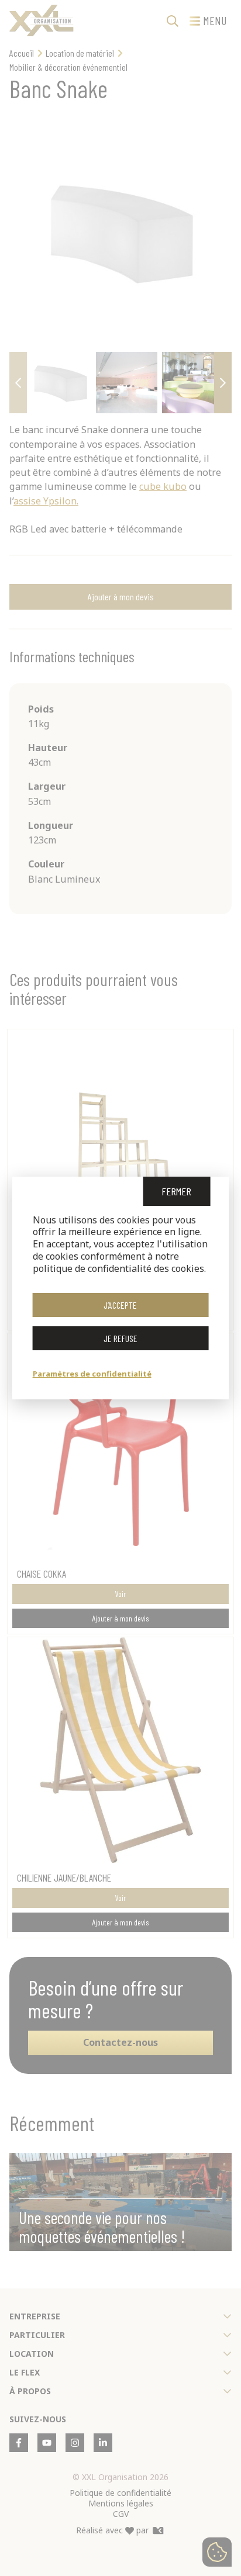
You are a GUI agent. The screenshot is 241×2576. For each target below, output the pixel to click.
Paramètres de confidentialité (92, 1374)
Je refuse (120, 1338)
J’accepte (120, 1305)
